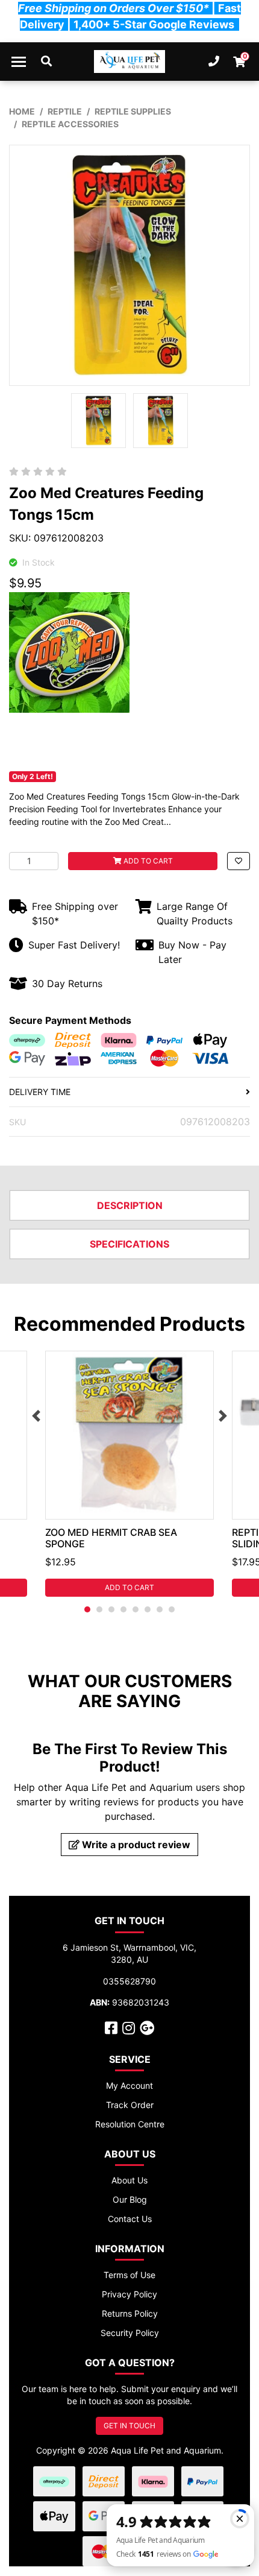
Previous (36, 1416)
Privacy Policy (129, 2294)
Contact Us (130, 2219)
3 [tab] (111, 1609)
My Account (129, 2085)
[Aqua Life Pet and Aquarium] (130, 62)
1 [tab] (87, 1609)
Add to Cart (147, 861)
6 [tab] (148, 1609)
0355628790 (129, 1981)
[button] (239, 861)
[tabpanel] (129, 1474)
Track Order (130, 2105)
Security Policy (130, 2333)
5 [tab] (136, 1609)
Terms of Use (129, 2275)
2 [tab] (99, 1609)
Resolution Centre (130, 2124)
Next (223, 1416)
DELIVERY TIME (40, 1092)
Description (130, 1205)
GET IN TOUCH (129, 2426)
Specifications (129, 1244)
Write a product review (135, 1845)
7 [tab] (160, 1609)
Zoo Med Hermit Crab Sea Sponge (111, 1538)
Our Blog (130, 2199)
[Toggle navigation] (19, 62)
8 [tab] (172, 1609)
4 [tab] (123, 1609)
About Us (129, 2180)
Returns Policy (130, 2313)
